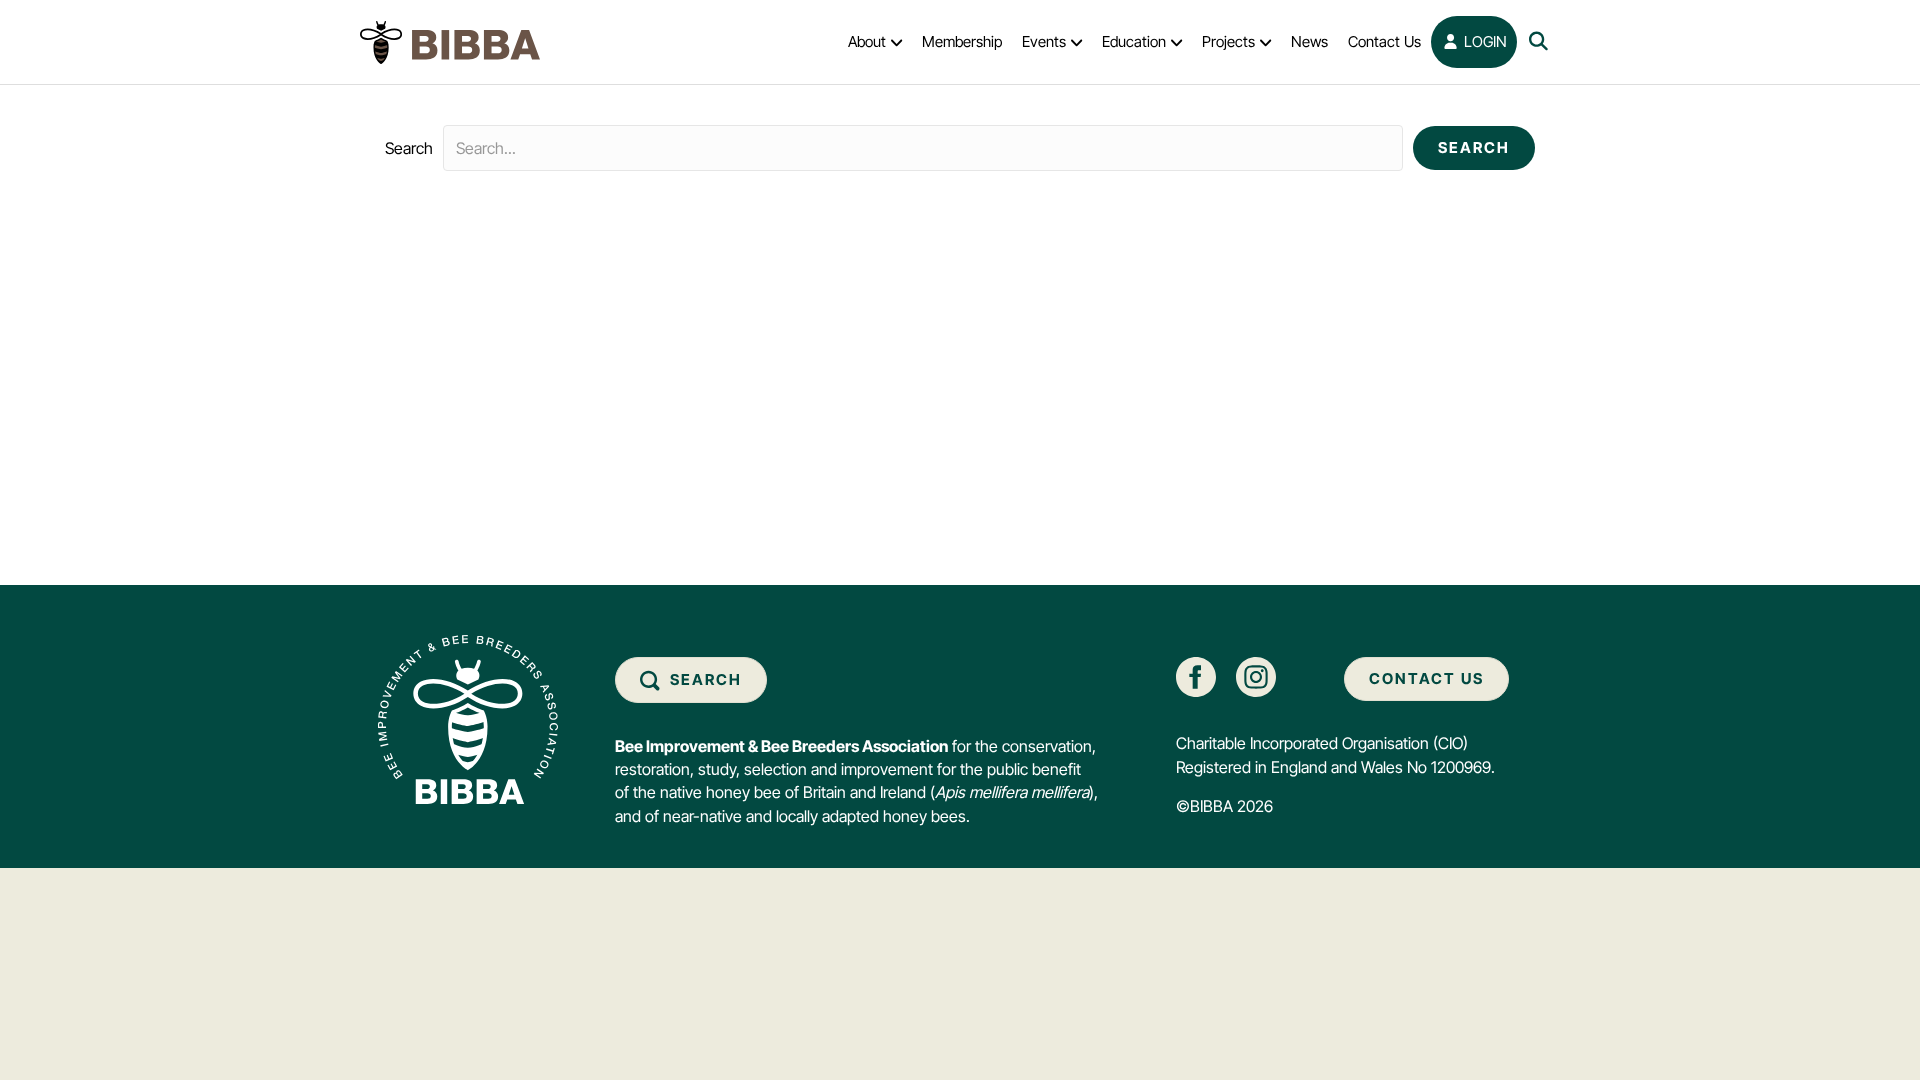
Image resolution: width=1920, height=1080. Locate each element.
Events (1044, 41)
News (1309, 41)
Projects (1228, 41)
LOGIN (1483, 41)
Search (409, 148)
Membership (962, 41)
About (867, 41)
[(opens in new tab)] (1196, 676)
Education (1134, 41)
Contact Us (1384, 41)
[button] (1474, 148)
